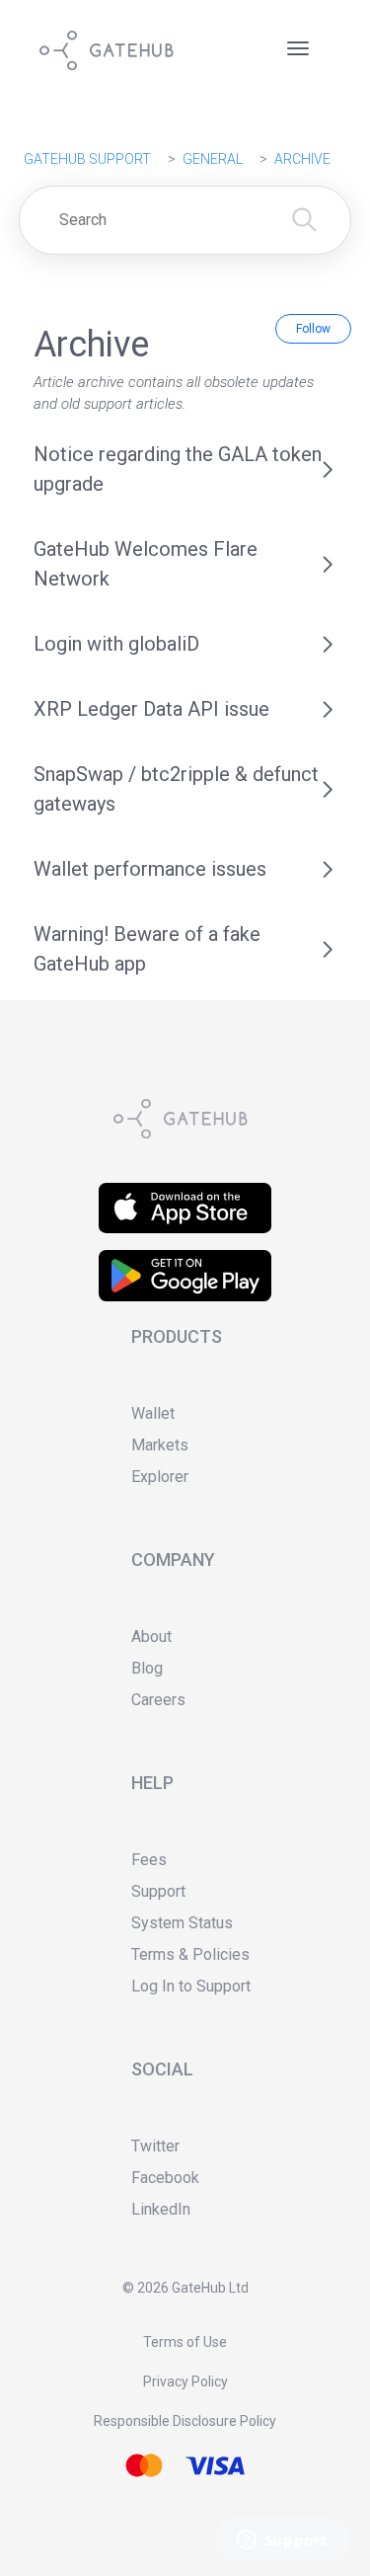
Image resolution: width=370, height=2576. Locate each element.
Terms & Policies (190, 1954)
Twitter (155, 2146)
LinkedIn (161, 2209)
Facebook (165, 2178)
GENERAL (213, 159)
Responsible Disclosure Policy (185, 2421)
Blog (147, 1668)
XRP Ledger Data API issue (151, 709)
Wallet (153, 1413)
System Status (182, 1923)
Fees (149, 1860)
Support (158, 1891)
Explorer (160, 1477)
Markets (160, 1445)
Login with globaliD (116, 644)
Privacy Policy (185, 2381)
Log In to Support (191, 1986)
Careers (158, 1700)
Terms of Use (185, 2342)
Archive (302, 159)
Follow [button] (313, 329)
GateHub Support (87, 159)
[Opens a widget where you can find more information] (282, 2541)
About (151, 1637)
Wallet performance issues (150, 869)
